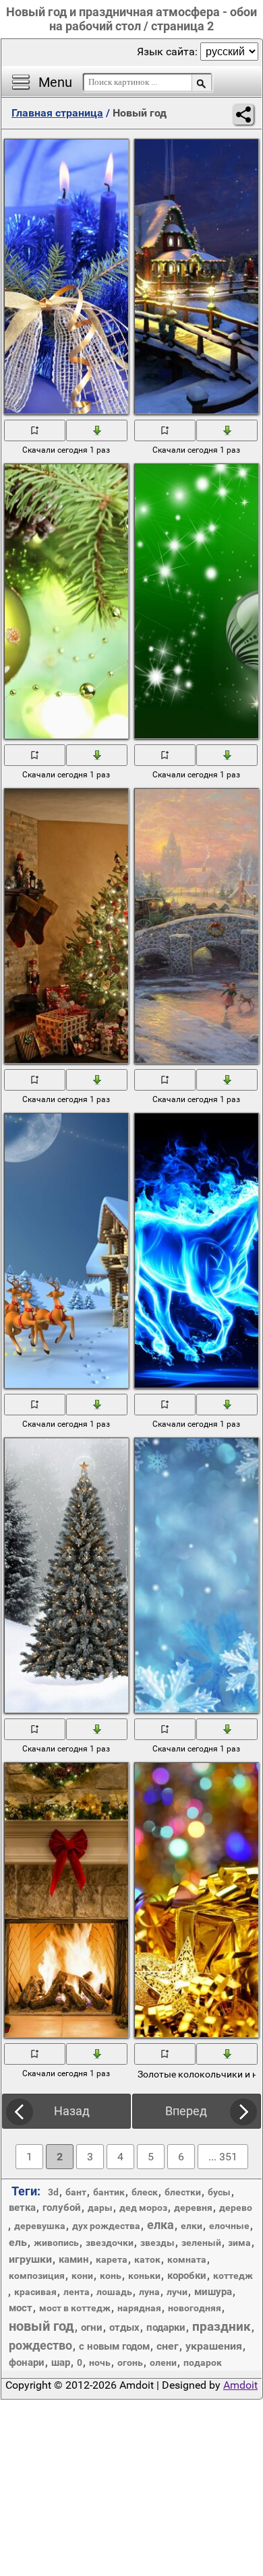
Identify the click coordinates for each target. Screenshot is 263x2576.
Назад (72, 2111)
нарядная (139, 2308)
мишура (213, 2292)
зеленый (201, 2243)
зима (239, 2243)
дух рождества (106, 2226)
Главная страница (57, 113)
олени (163, 2362)
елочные (229, 2226)
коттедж (233, 2276)
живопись (56, 2243)
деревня (193, 2208)
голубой (62, 2208)
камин (74, 2259)
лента (77, 2292)
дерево (236, 2208)
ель (18, 2242)
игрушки (30, 2259)
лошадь (114, 2292)
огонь (130, 2362)
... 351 (223, 2157)
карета (112, 2259)
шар (61, 2362)
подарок (203, 2362)
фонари (27, 2362)
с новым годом (114, 2346)
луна (149, 2292)
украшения (214, 2346)
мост (21, 2308)
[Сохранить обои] (97, 430)
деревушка (40, 2226)
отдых (124, 2327)
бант (76, 2192)
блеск (145, 2192)
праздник (222, 2326)
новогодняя (195, 2308)
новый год (41, 2326)
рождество (40, 2345)
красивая (35, 2292)
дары (100, 2208)
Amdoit (240, 2385)
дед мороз (143, 2208)
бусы (219, 2192)
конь (111, 2276)
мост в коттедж (75, 2308)
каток (147, 2259)
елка (160, 2225)
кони (82, 2276)
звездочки (110, 2243)
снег (168, 2346)
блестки (183, 2192)
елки (192, 2226)
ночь (100, 2362)
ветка (22, 2208)
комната (187, 2259)
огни (92, 2327)
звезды (157, 2243)
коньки (144, 2276)
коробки (187, 2276)
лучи (177, 2292)
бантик (109, 2192)
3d (53, 2192)
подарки (166, 2327)
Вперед (186, 2111)
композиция (37, 2276)
